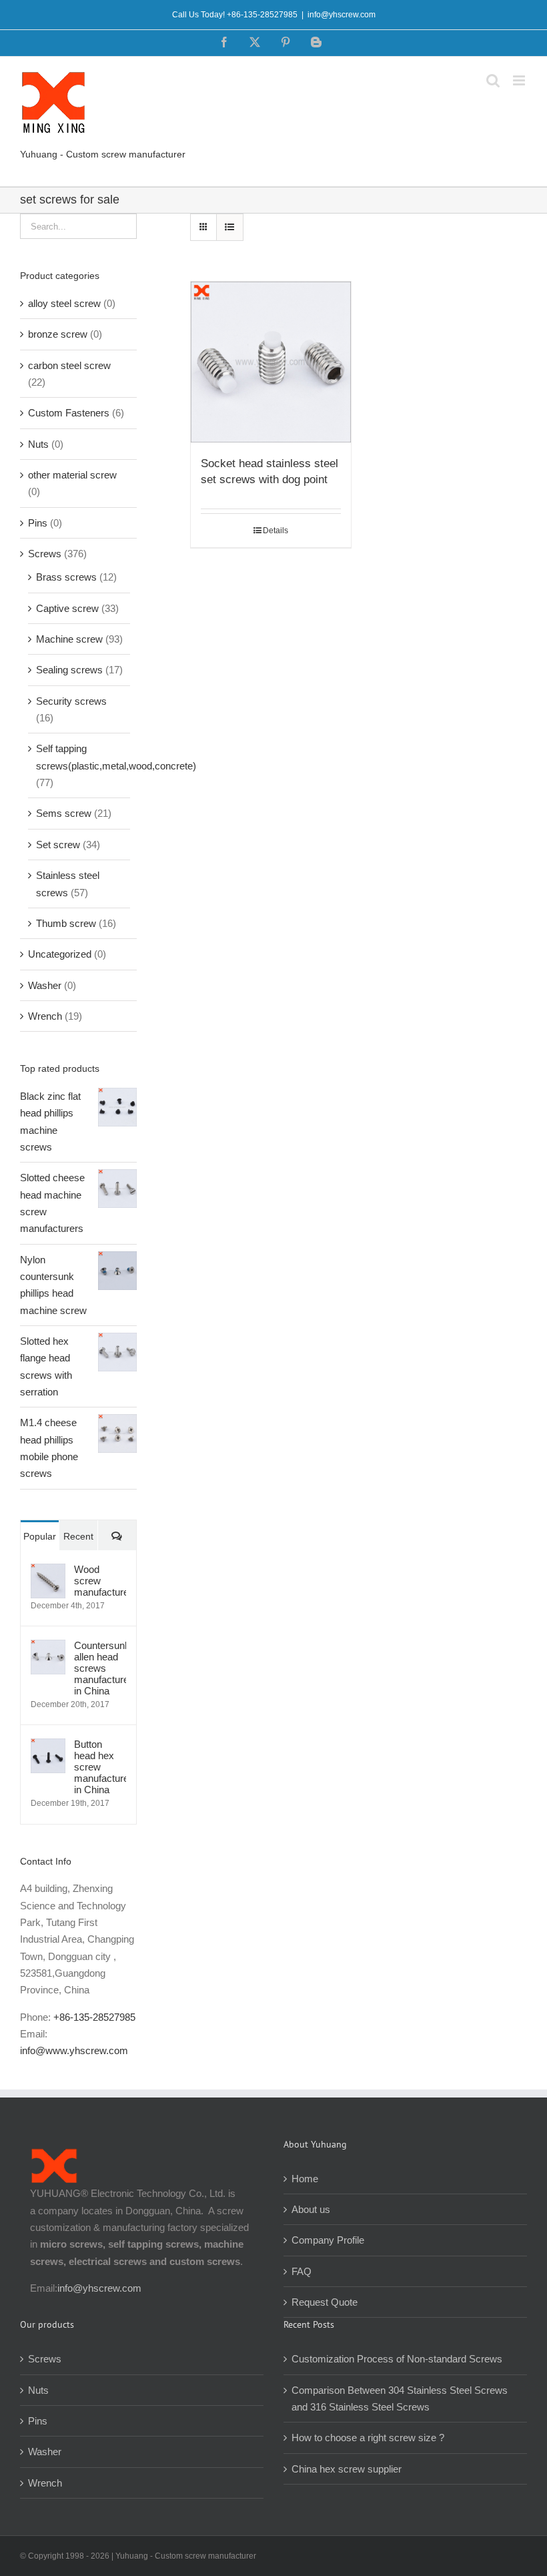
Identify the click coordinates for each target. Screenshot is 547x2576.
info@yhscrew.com (342, 15)
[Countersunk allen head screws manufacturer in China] (48, 1648)
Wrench (45, 1016)
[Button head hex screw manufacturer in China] (48, 1747)
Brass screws (66, 577)
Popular (40, 1536)
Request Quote (325, 2302)
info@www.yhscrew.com (74, 2050)
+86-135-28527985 (94, 2017)
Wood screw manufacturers (100, 1581)
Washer (45, 985)
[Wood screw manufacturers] (48, 1572)
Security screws (71, 701)
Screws (45, 554)
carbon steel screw (69, 365)
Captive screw (67, 608)
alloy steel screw (64, 303)
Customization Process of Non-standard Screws (398, 2359)
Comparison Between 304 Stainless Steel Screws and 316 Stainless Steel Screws (400, 2398)
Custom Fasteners (69, 413)
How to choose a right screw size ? (368, 2438)
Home (305, 2179)
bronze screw (58, 334)
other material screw (72, 475)
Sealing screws (69, 670)
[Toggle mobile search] (493, 80)
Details (276, 531)
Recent (78, 1536)
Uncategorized (60, 954)
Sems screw (64, 813)
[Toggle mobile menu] (520, 80)
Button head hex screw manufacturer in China (100, 1767)
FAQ (302, 2271)
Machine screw (69, 639)
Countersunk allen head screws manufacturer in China (100, 1668)
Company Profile (328, 2240)
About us (311, 2209)
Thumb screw (66, 923)
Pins (38, 523)
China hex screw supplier (347, 2469)
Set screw (58, 845)
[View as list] (230, 227)
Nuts (38, 444)
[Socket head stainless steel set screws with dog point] (271, 362)
